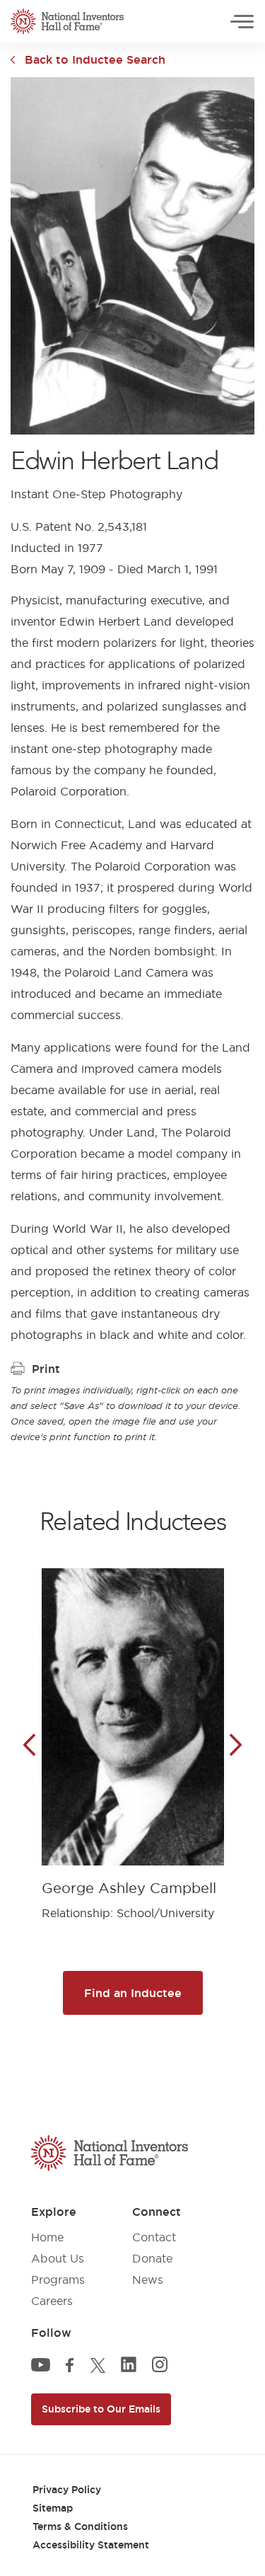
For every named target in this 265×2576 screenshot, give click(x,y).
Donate (152, 2258)
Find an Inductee (133, 1993)
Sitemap (53, 2508)
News (148, 2279)
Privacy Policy (67, 2490)
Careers (52, 2301)
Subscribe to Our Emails (101, 2409)
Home (47, 2237)
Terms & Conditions (80, 2526)
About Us (58, 2258)
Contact (154, 2237)
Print (46, 1369)
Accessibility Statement (91, 2545)
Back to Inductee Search (95, 59)
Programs (58, 2279)
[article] (133, 1733)
